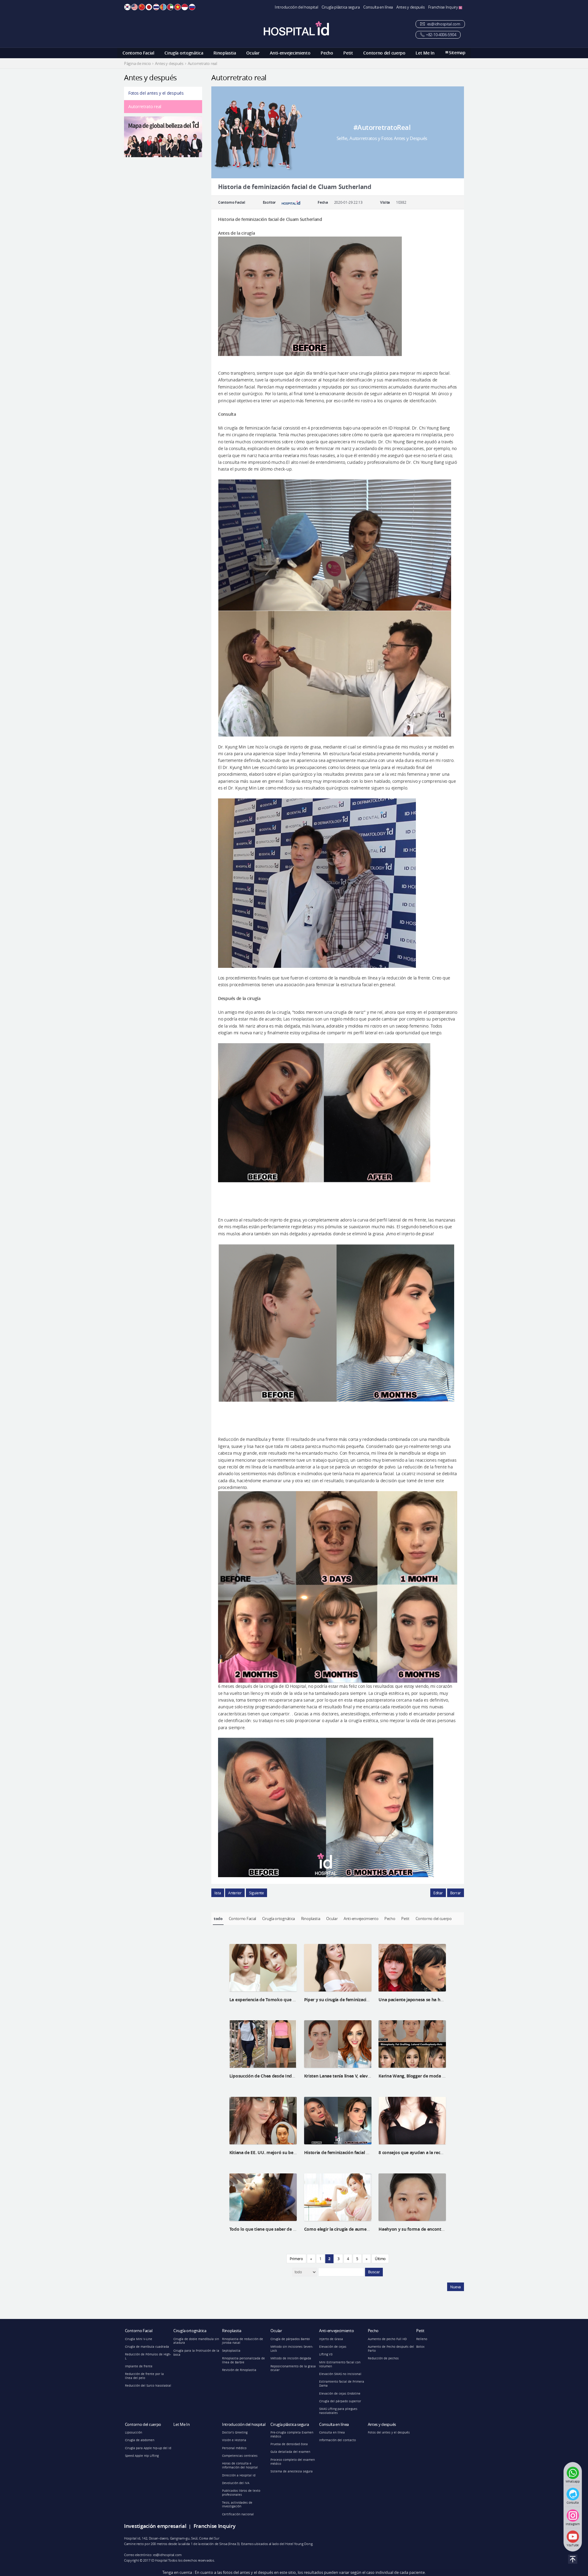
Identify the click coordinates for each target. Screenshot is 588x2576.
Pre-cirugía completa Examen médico (292, 2434)
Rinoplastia (225, 53)
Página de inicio (137, 64)
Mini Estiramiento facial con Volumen (340, 2364)
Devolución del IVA (236, 2483)
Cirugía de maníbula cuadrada (147, 2347)
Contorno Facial (138, 53)
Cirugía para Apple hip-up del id (148, 2448)
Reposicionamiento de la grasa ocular (293, 2368)
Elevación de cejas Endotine (340, 2394)
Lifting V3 (326, 2354)
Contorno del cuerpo (384, 53)
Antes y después (411, 7)
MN (163, 7)
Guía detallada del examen (290, 2452)
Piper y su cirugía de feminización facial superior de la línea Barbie (371, 2000)
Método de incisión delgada (291, 2358)
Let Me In (425, 53)
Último (380, 2259)
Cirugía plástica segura (341, 7)
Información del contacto (337, 2440)
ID (185, 7)
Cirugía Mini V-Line (139, 2339)
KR (127, 7)
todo (218, 1919)
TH (156, 7)
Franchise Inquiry (444, 7)
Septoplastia (231, 2351)
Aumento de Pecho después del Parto (391, 2349)
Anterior (235, 1893)
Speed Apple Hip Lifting (142, 2456)
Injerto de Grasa (331, 2339)
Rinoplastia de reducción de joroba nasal (243, 2341)
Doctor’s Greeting (235, 2432)
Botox (420, 2347)
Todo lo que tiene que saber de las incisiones (275, 2229)
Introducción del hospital (296, 7)
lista (218, 1893)
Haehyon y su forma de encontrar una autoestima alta (434, 2229)
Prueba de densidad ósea (289, 2444)
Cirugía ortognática (184, 53)
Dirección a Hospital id (239, 2475)
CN (142, 7)
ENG (134, 7)
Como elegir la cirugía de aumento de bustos (349, 2229)
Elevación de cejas (333, 2347)
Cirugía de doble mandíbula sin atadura (196, 2341)
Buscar (374, 2272)
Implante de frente (139, 2366)
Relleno (422, 2339)
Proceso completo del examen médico (293, 2462)
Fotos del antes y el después (156, 93)
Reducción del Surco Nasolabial (148, 2386)
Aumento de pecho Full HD (387, 2339)
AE (170, 7)
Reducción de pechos (383, 2358)
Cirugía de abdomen (140, 2440)
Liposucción (134, 2432)
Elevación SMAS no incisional (340, 2374)
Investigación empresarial (155, 2526)
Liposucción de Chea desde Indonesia (267, 2076)
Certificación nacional (238, 2514)
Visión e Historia (234, 2440)
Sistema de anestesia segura (292, 2471)
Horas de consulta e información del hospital (240, 2465)
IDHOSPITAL (296, 28)
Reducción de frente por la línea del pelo (144, 2376)
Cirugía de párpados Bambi (290, 2339)
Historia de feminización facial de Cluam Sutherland (356, 2152)
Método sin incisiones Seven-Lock (292, 2349)
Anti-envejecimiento (290, 53)
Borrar (456, 1893)
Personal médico (234, 2448)
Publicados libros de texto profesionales (241, 2493)
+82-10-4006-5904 (441, 35)
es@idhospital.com (443, 24)
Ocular (253, 53)
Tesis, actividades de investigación (237, 2505)
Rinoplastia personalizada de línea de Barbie (243, 2360)
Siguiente (256, 1893)
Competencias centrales (240, 2456)
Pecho (327, 53)
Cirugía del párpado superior (340, 2401)
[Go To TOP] (573, 2559)
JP (149, 7)
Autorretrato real (145, 106)
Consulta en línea (378, 7)
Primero (296, 2259)
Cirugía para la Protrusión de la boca (196, 2353)
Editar (438, 1893)
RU (192, 7)
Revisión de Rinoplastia (239, 2370)
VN (178, 7)
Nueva (456, 2287)
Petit (348, 53)
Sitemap (457, 53)
